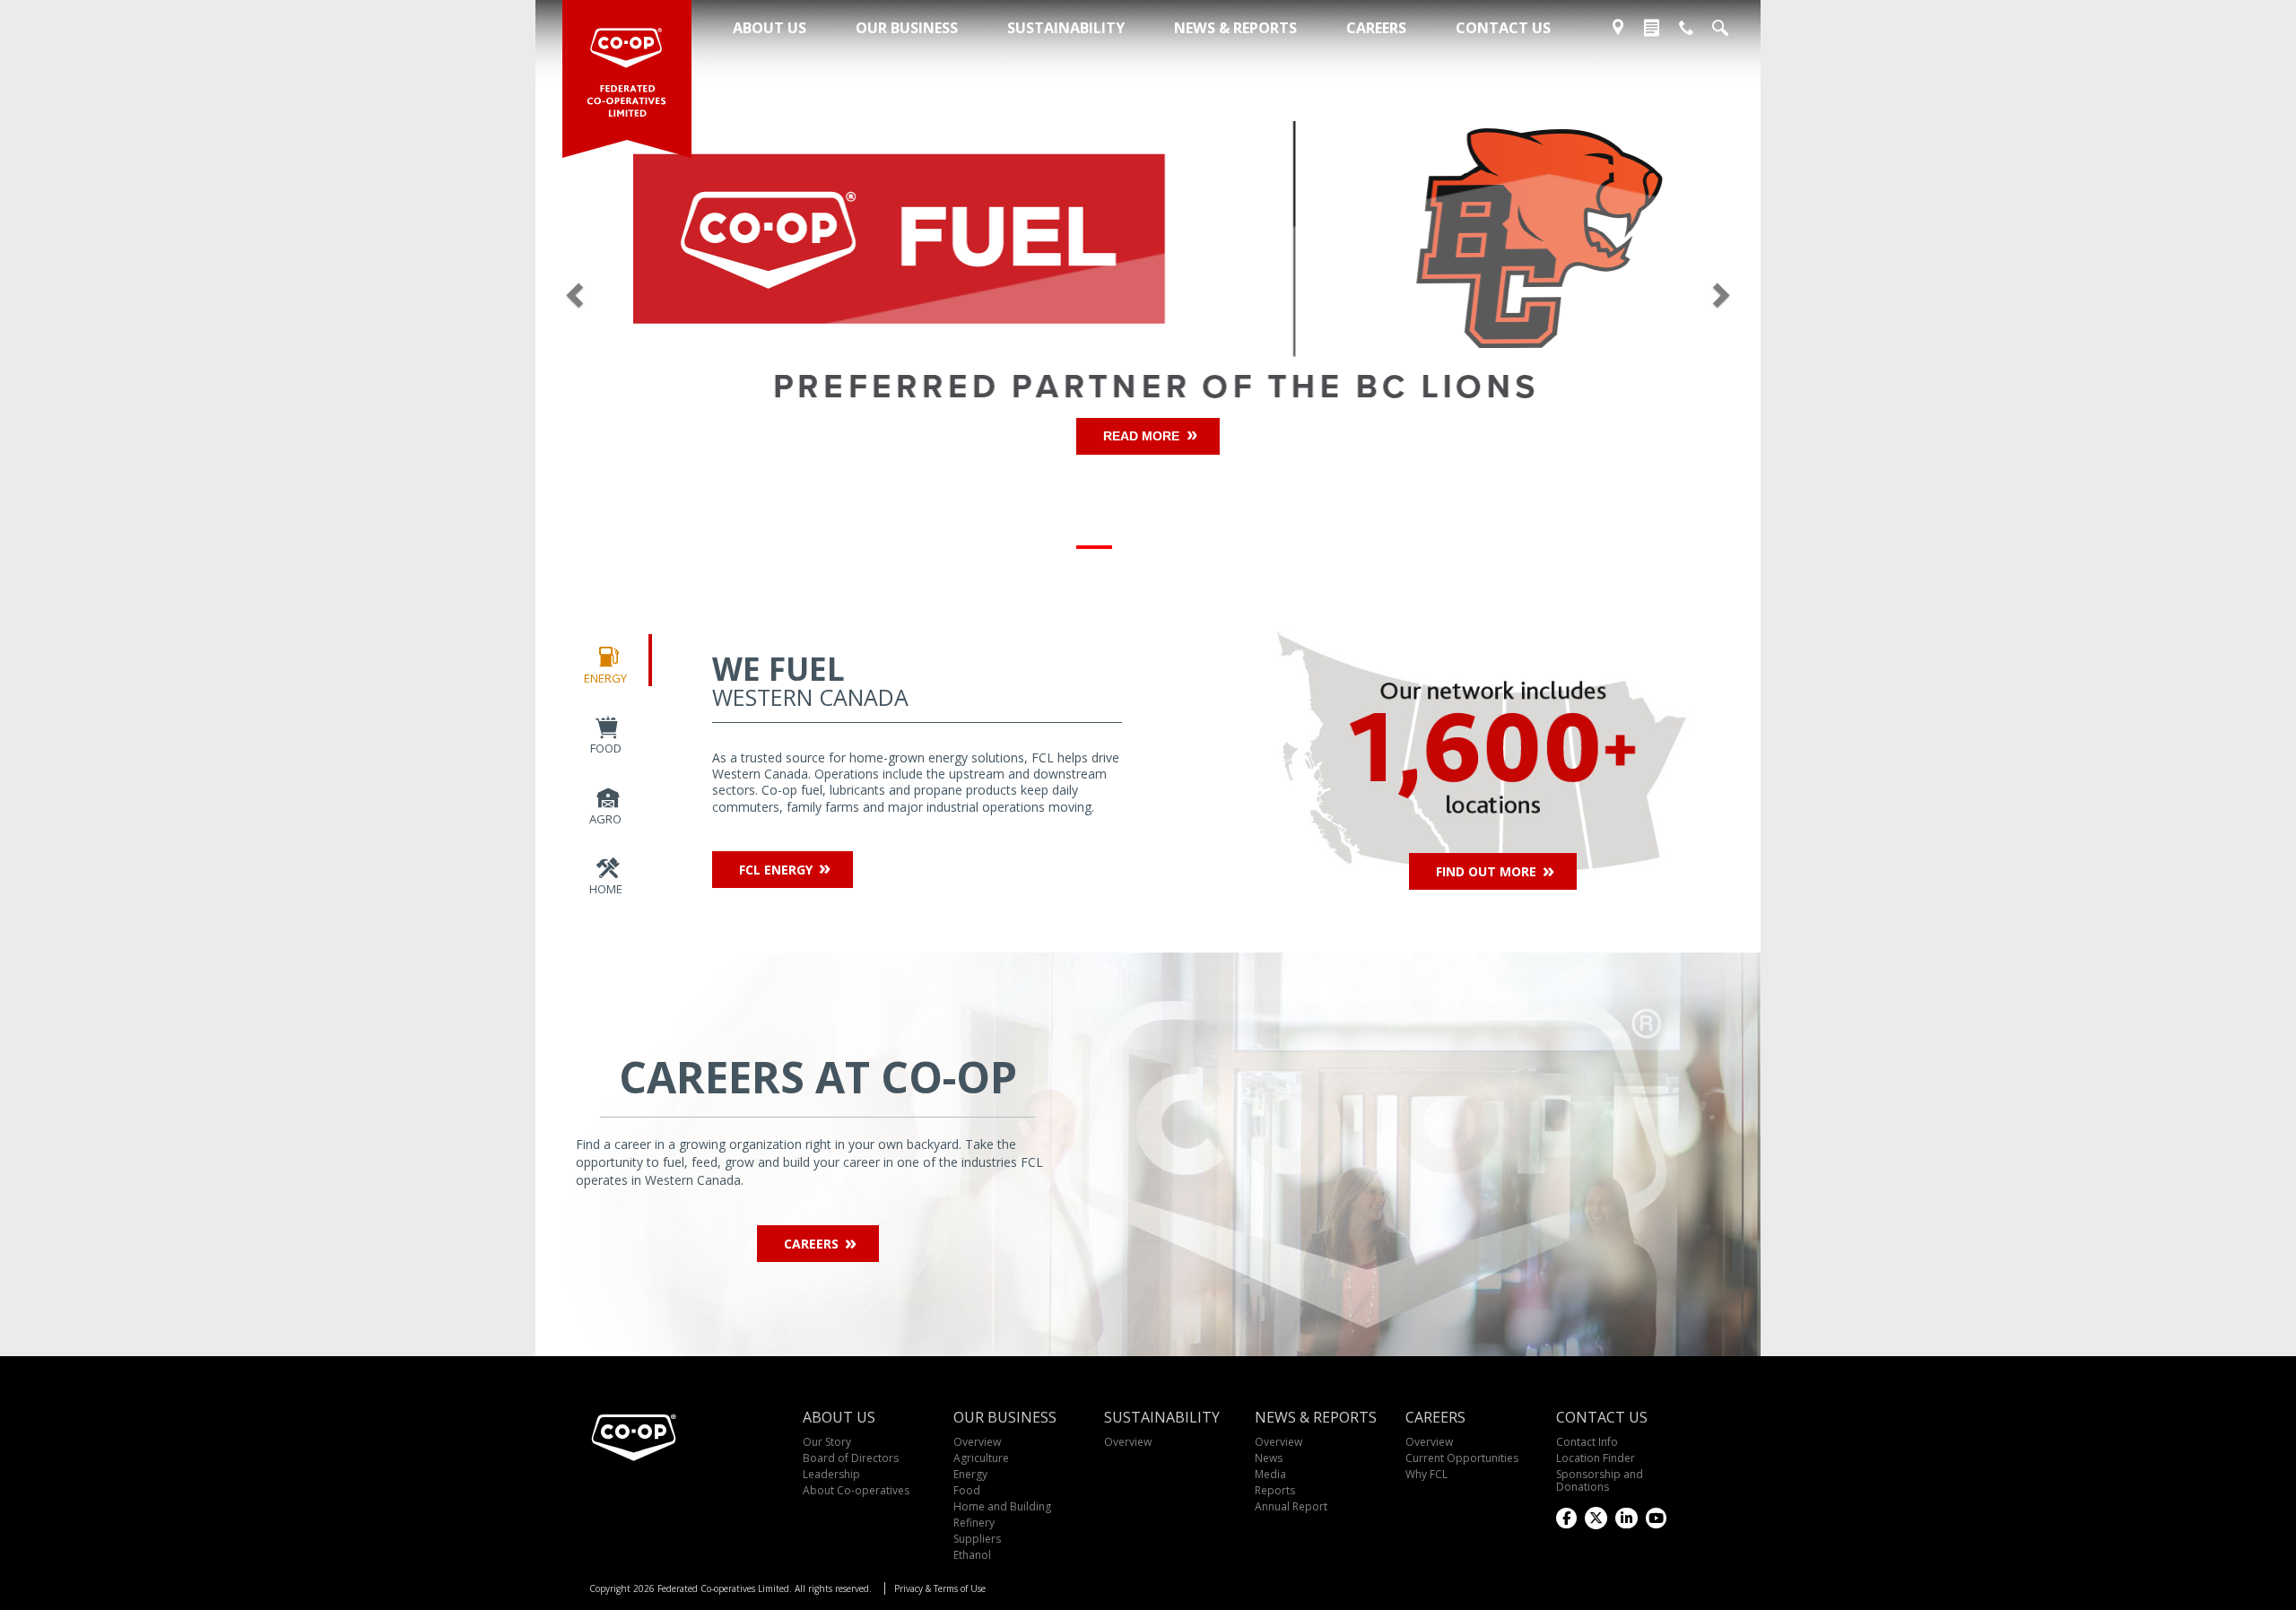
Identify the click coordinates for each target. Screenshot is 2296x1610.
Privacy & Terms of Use (940, 1588)
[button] (627, 290)
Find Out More (1486, 871)
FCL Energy (776, 870)
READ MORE (1141, 436)
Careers (811, 1244)
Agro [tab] (605, 819)
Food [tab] (606, 748)
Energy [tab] (605, 678)
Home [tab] (606, 889)
